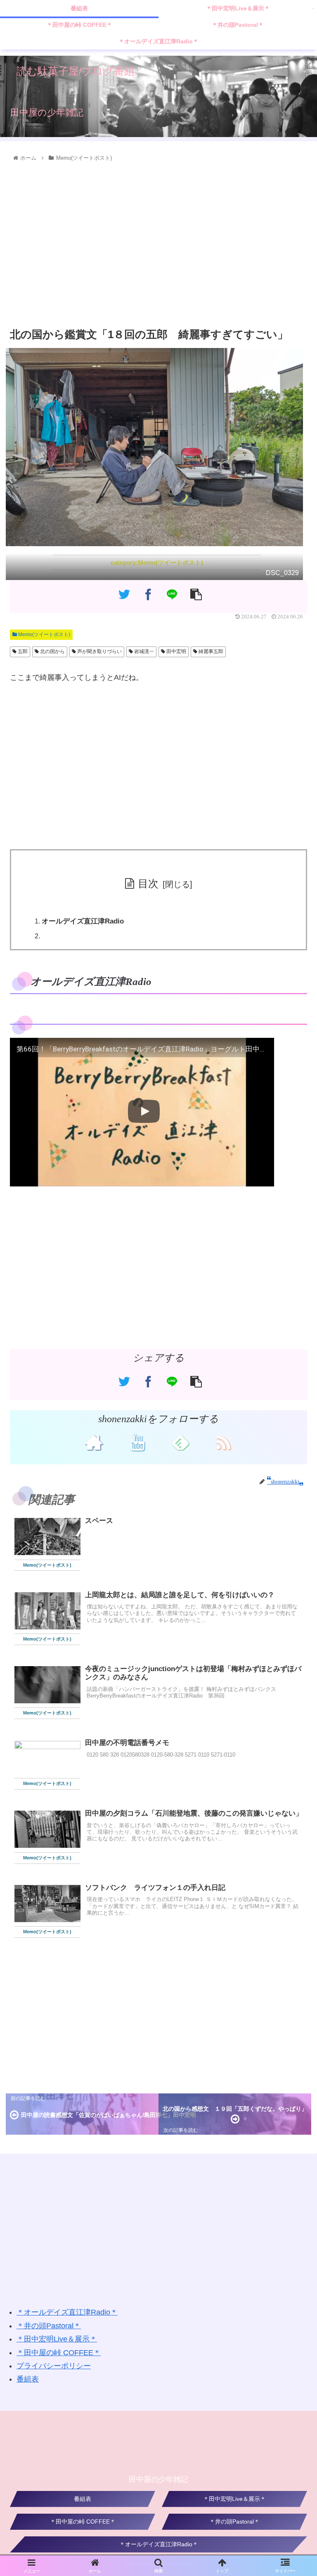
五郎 (22, 651)
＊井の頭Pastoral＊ (49, 2326)
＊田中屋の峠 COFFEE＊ (59, 2353)
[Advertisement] (158, 245)
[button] (293, 1445)
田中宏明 (176, 651)
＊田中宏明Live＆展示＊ (57, 2339)
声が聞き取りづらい (99, 651)
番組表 (28, 2379)
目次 (148, 883)
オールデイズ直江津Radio (83, 921)
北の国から (52, 651)
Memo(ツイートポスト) (44, 635)
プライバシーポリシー (54, 2366)
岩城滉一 (143, 651)
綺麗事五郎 (210, 651)
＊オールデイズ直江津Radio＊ (67, 2312)
